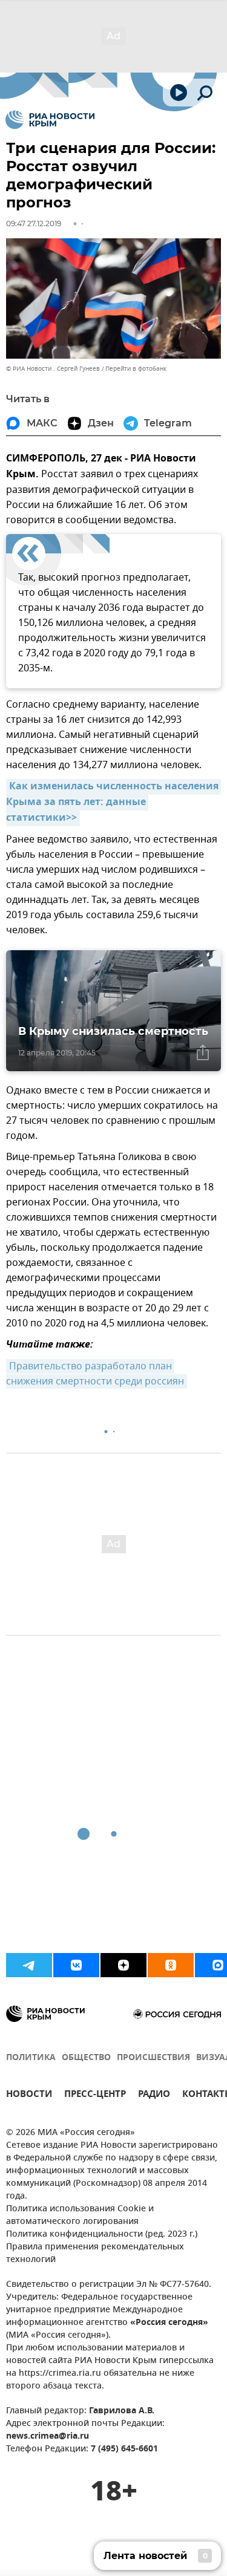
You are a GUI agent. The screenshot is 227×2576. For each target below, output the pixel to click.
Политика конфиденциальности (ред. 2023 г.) (102, 2235)
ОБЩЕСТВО (86, 2058)
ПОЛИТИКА (31, 2058)
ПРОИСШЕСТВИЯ (153, 2058)
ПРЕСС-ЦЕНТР (95, 2095)
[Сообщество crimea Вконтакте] (76, 1965)
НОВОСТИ (29, 2095)
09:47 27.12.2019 (34, 223)
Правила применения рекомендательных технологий (95, 2254)
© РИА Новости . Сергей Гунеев (53, 369)
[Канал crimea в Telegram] (29, 1965)
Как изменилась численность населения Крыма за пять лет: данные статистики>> (113, 803)
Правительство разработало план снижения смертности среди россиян (95, 1374)
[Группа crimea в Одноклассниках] (171, 1965)
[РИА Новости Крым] (50, 120)
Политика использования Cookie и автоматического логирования (80, 2216)
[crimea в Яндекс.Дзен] (123, 1965)
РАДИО (154, 2095)
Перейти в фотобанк (136, 369)
